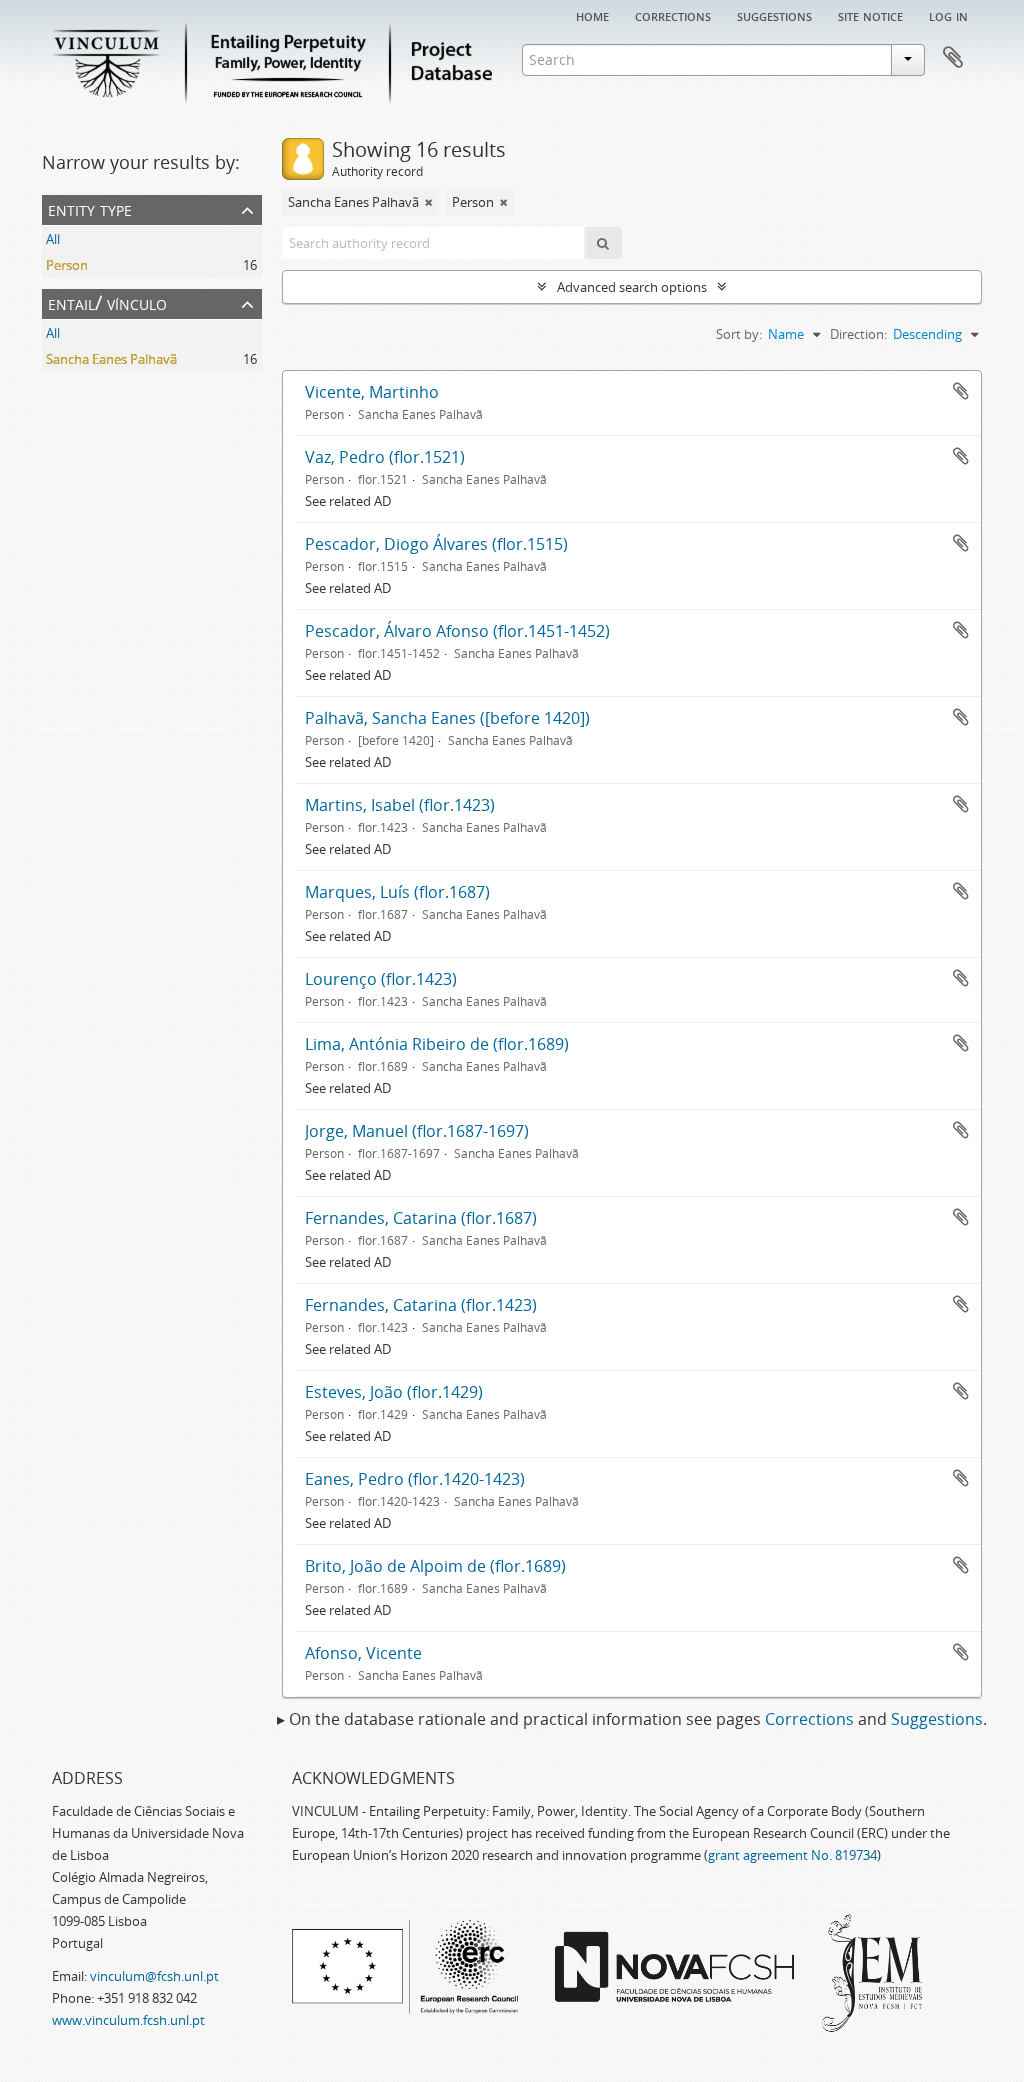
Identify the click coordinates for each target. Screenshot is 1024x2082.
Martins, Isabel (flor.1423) (400, 805)
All (53, 239)
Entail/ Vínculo (107, 302)
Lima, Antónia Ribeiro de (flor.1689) (437, 1044)
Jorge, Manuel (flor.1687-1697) (417, 1131)
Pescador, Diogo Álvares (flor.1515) (436, 544)
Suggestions (774, 15)
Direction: (858, 334)
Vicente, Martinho (372, 392)
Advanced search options (632, 287)
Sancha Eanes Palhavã (111, 359)
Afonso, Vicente (363, 1653)
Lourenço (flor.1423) (381, 979)
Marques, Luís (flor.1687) (397, 892)
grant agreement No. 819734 (792, 1855)
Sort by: (739, 334)
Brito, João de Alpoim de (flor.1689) (435, 1566)
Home (592, 15)
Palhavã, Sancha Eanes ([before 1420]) (447, 718)
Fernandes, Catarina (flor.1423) (421, 1305)
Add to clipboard (961, 391)
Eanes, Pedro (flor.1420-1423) (415, 1479)
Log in (948, 15)
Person (67, 265)
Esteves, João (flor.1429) (394, 1392)
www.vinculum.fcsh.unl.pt (128, 2020)
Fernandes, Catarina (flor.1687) (421, 1218)
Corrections (673, 15)
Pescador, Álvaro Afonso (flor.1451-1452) (457, 631)
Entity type (90, 208)
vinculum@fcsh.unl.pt (154, 1976)
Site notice (870, 15)
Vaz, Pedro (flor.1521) (385, 457)
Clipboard (953, 58)
